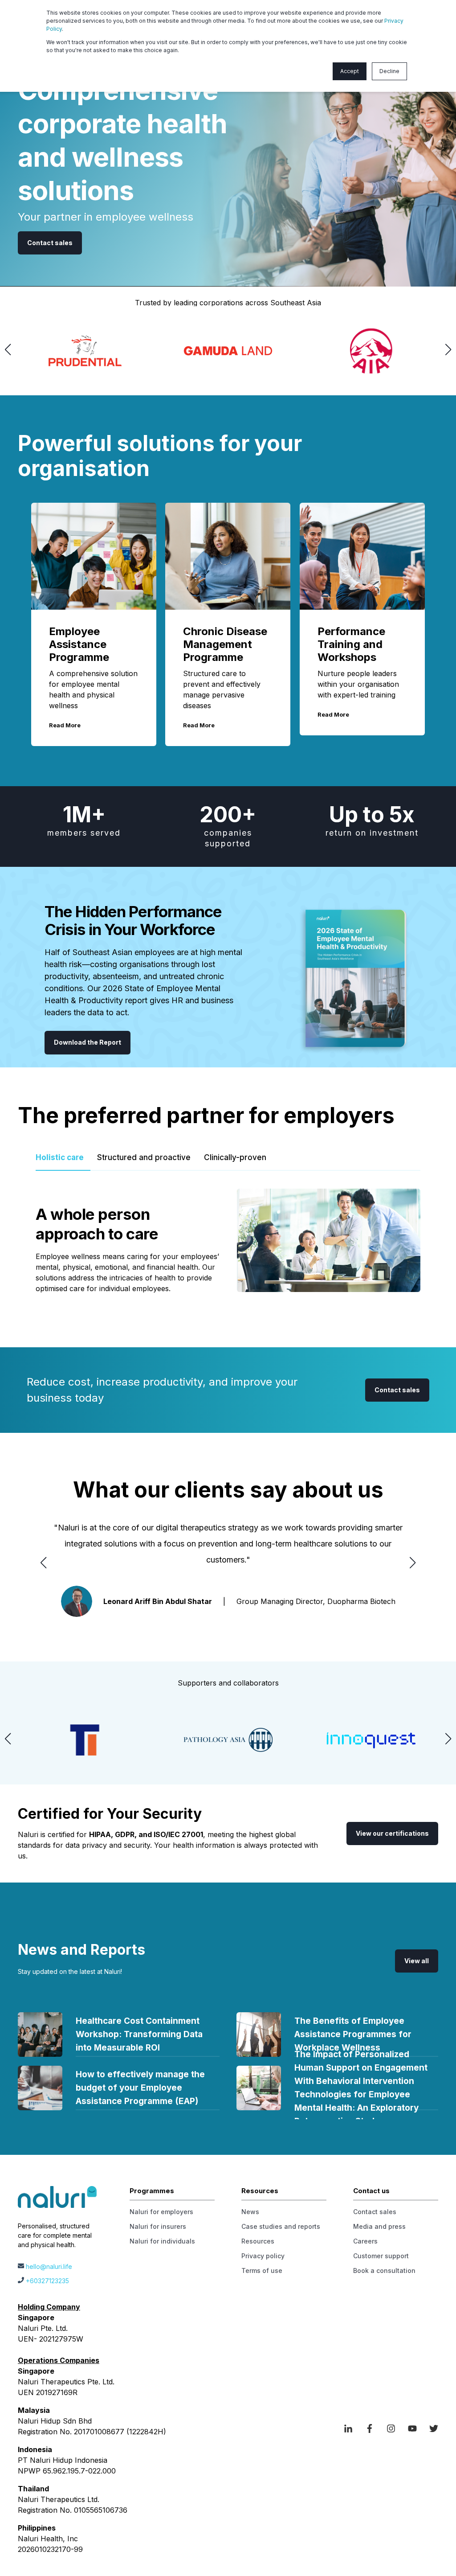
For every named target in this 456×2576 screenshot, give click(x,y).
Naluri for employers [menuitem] (161, 2212)
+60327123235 (47, 2281)
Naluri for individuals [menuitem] (162, 2241)
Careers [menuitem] (365, 2241)
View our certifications (392, 1833)
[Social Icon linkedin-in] (351, 2428)
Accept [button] (350, 71)
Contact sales (50, 243)
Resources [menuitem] (258, 2241)
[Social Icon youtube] (412, 2428)
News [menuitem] (250, 2212)
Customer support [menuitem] (381, 2256)
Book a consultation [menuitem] (384, 2270)
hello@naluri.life (49, 2266)
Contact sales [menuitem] (375, 2212)
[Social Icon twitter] (431, 2428)
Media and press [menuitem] (379, 2226)
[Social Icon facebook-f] (370, 2428)
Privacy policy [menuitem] (263, 2256)
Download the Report (88, 1042)
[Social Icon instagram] (391, 2428)
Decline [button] (389, 71)
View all (417, 1961)
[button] (8, 349)
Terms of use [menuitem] (262, 2270)
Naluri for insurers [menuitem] (158, 2226)
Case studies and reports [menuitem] (281, 2226)
